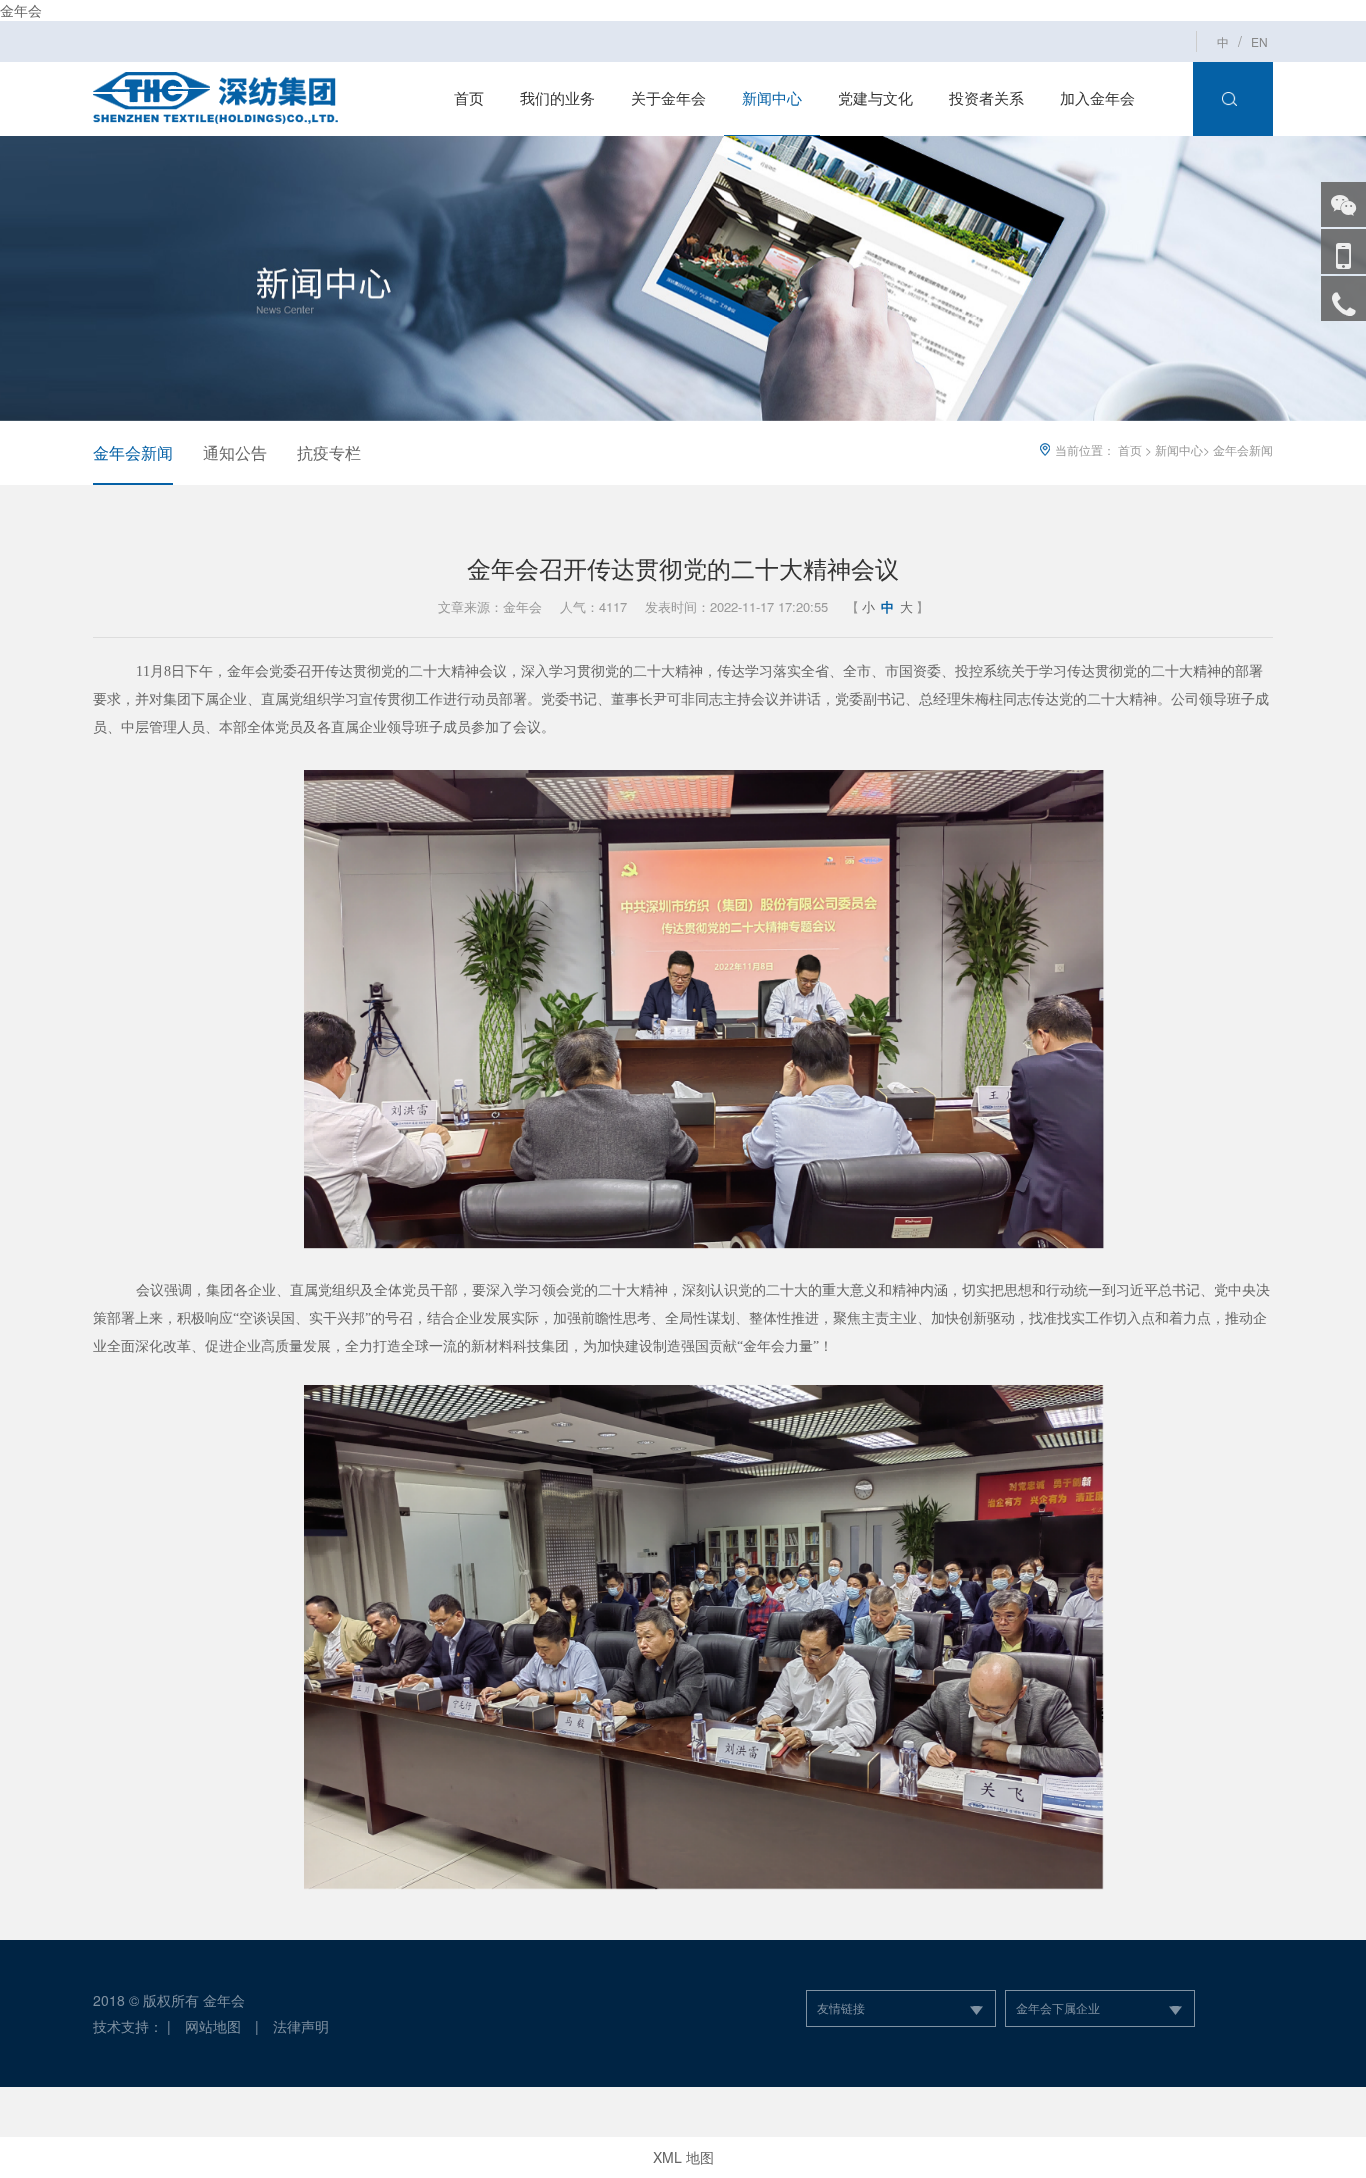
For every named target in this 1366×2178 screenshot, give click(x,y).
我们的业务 (557, 97)
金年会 (21, 10)
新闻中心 (772, 97)
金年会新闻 (133, 452)
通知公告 (235, 452)
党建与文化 (875, 97)
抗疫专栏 (329, 452)
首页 (469, 97)
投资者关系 (986, 97)
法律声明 (301, 2026)
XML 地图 (683, 2157)
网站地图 (213, 2026)
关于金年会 (668, 97)
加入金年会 (1097, 97)
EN (1259, 41)
